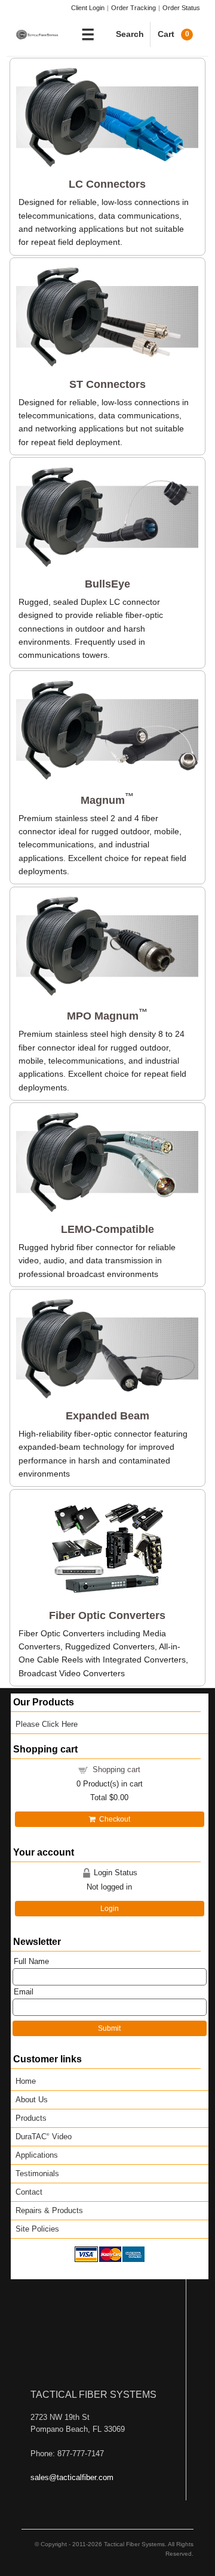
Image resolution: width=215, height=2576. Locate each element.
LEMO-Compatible (107, 1229)
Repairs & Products (49, 2210)
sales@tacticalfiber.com (72, 2477)
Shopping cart (116, 1769)
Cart (173, 34)
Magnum (107, 800)
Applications (37, 2155)
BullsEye (107, 584)
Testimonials (37, 2173)
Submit (109, 2028)
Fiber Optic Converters (107, 1615)
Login (110, 1909)
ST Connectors (107, 384)
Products (31, 2118)
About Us (32, 2100)
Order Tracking (133, 8)
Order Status (181, 8)
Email (24, 1992)
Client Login (88, 8)
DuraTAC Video (44, 2137)
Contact (29, 2192)
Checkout (113, 1819)
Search (130, 34)
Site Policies (37, 2229)
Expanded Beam (107, 1416)
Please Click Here (47, 1724)
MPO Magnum (107, 1016)
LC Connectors (107, 184)
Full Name (31, 1961)
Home (26, 2081)
